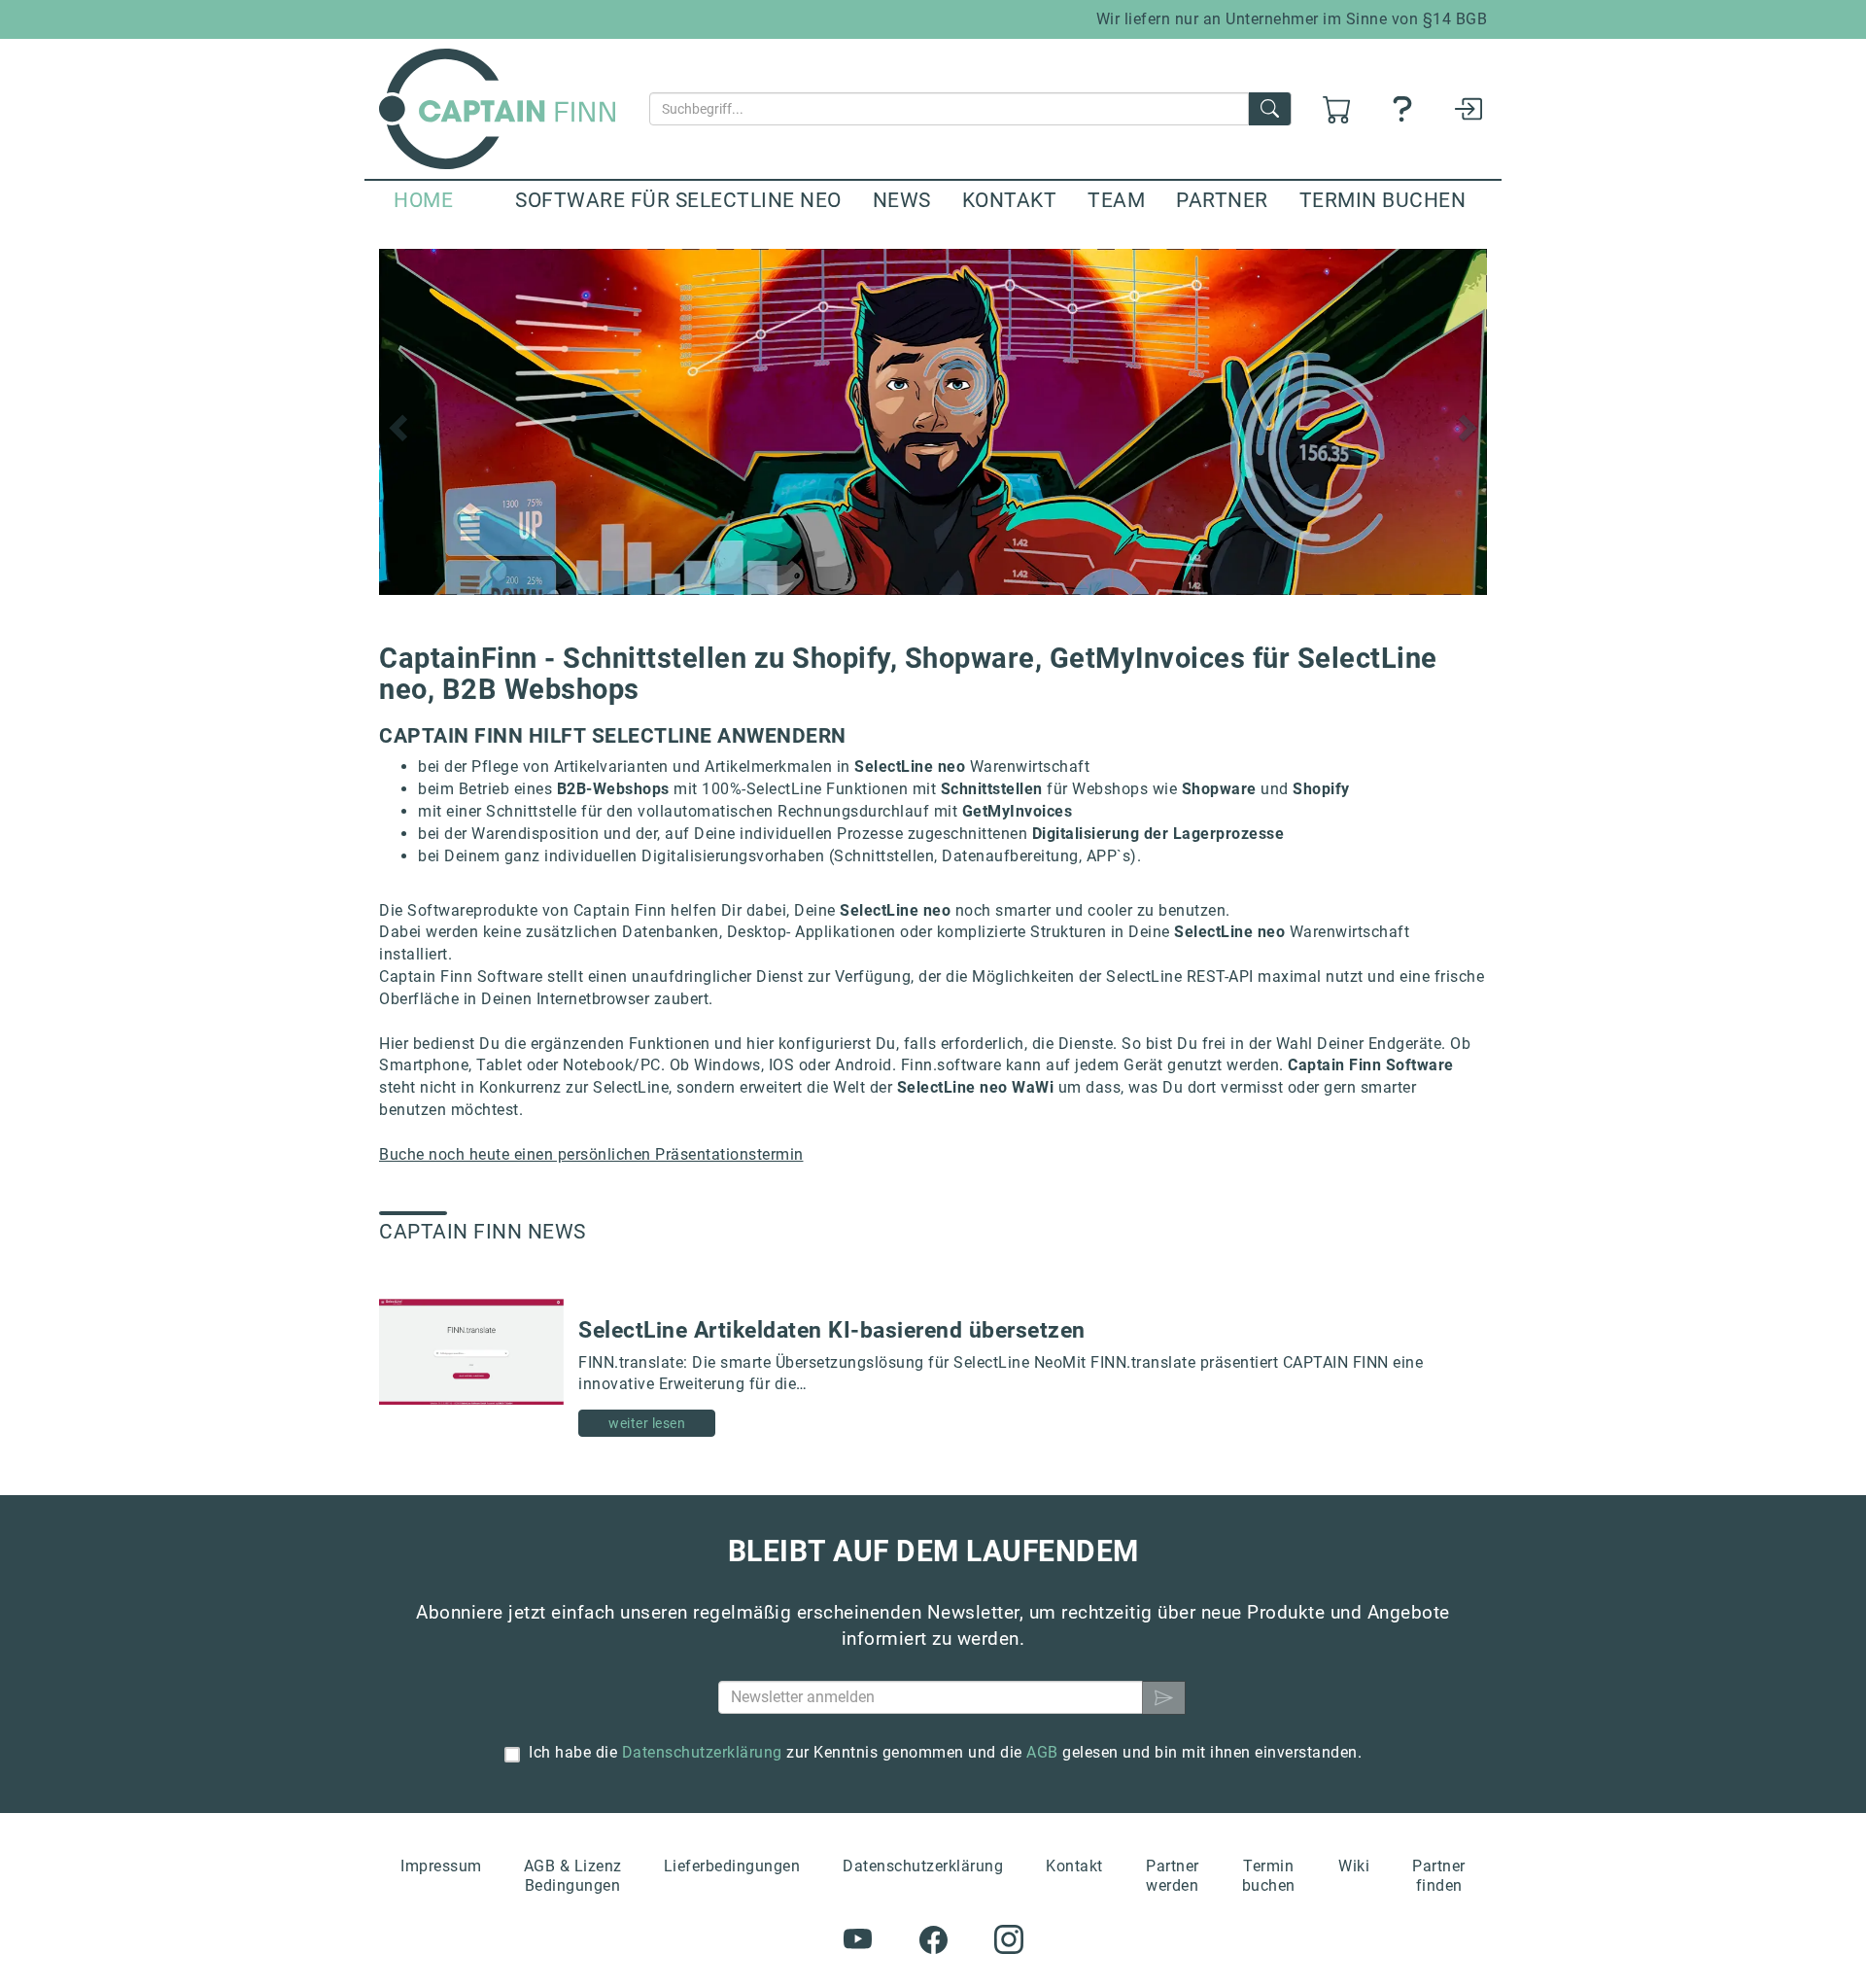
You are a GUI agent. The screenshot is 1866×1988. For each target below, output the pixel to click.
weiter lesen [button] (647, 1423)
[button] (396, 422)
